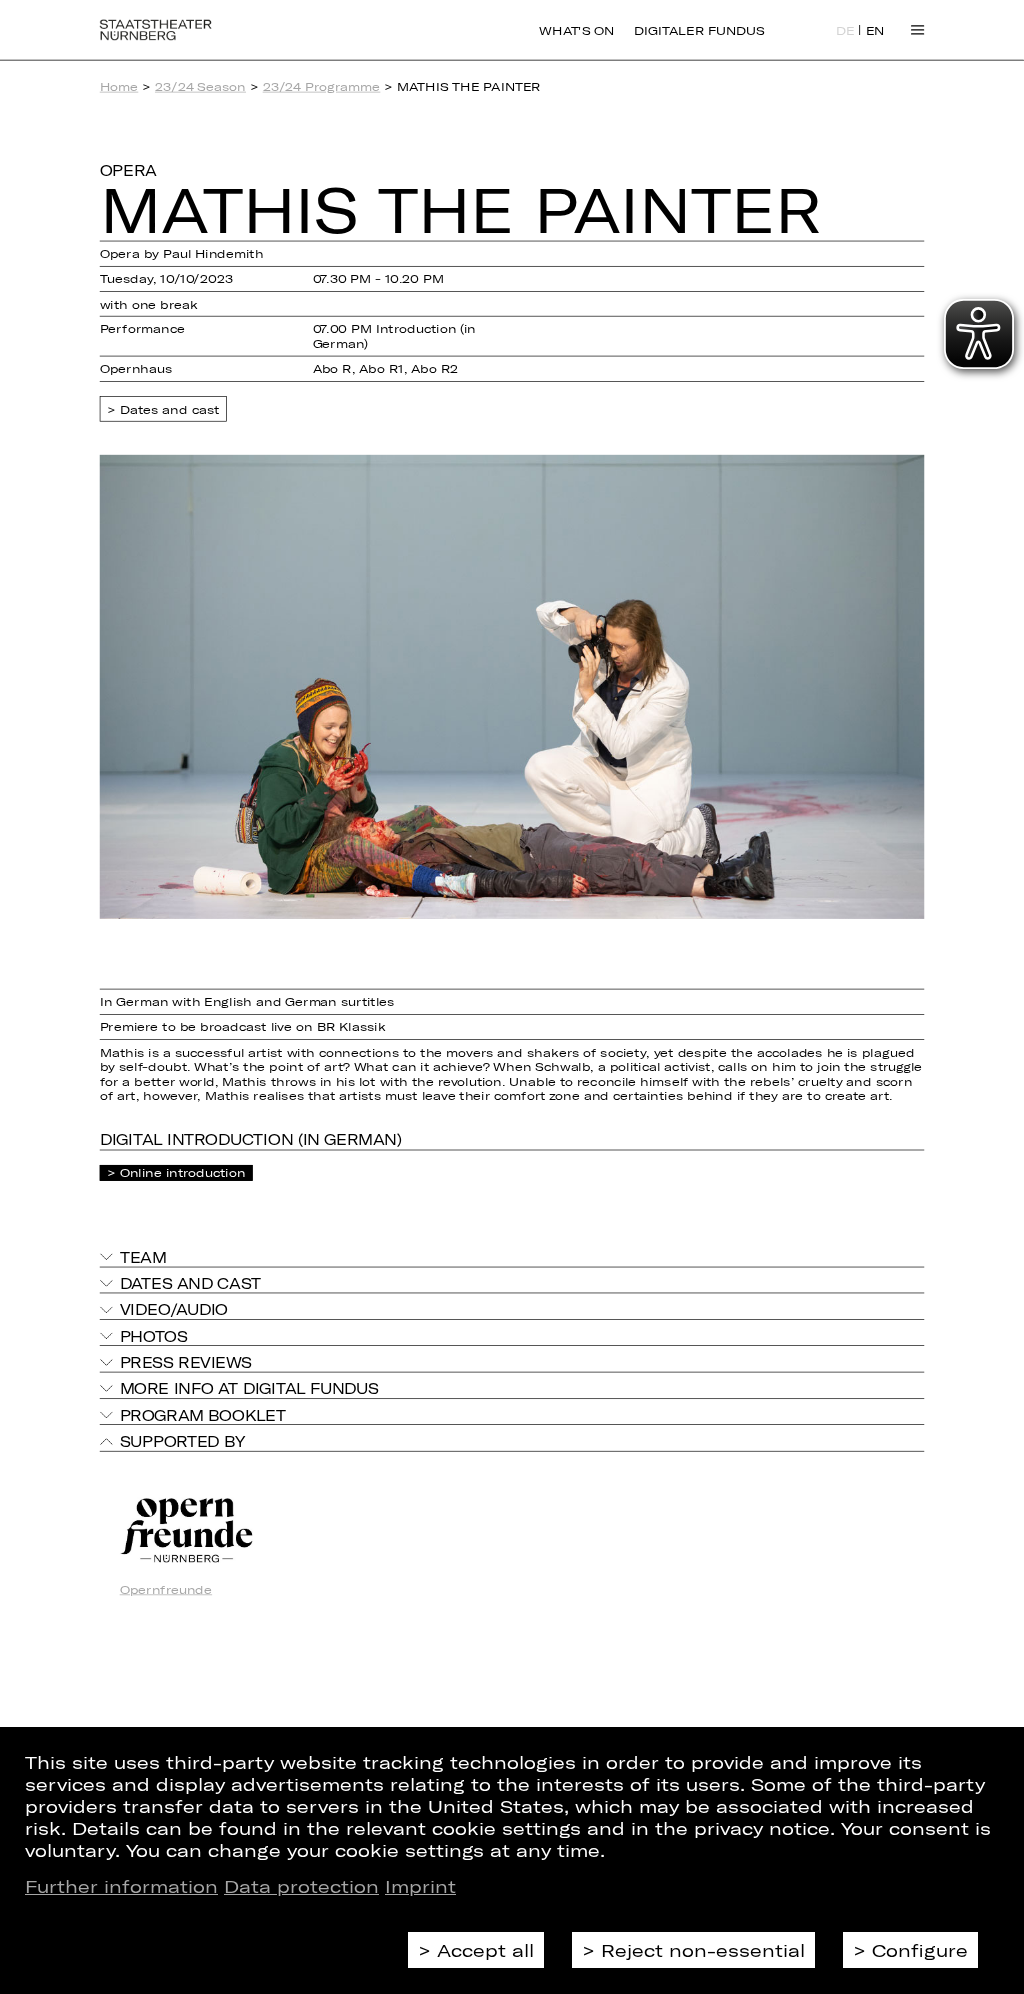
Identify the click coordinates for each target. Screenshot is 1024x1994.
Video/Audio (174, 1309)
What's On (576, 30)
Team (143, 1256)
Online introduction (183, 1172)
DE (845, 31)
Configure (920, 1950)
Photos (154, 1335)
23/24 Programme (322, 86)
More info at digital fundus (249, 1388)
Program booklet (203, 1414)
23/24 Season (200, 86)
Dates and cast (170, 408)
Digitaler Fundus (699, 30)
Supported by (182, 1440)
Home (119, 86)
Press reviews (186, 1361)
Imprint (420, 1886)
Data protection (301, 1886)
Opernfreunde (166, 1589)
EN (875, 31)
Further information (121, 1886)
